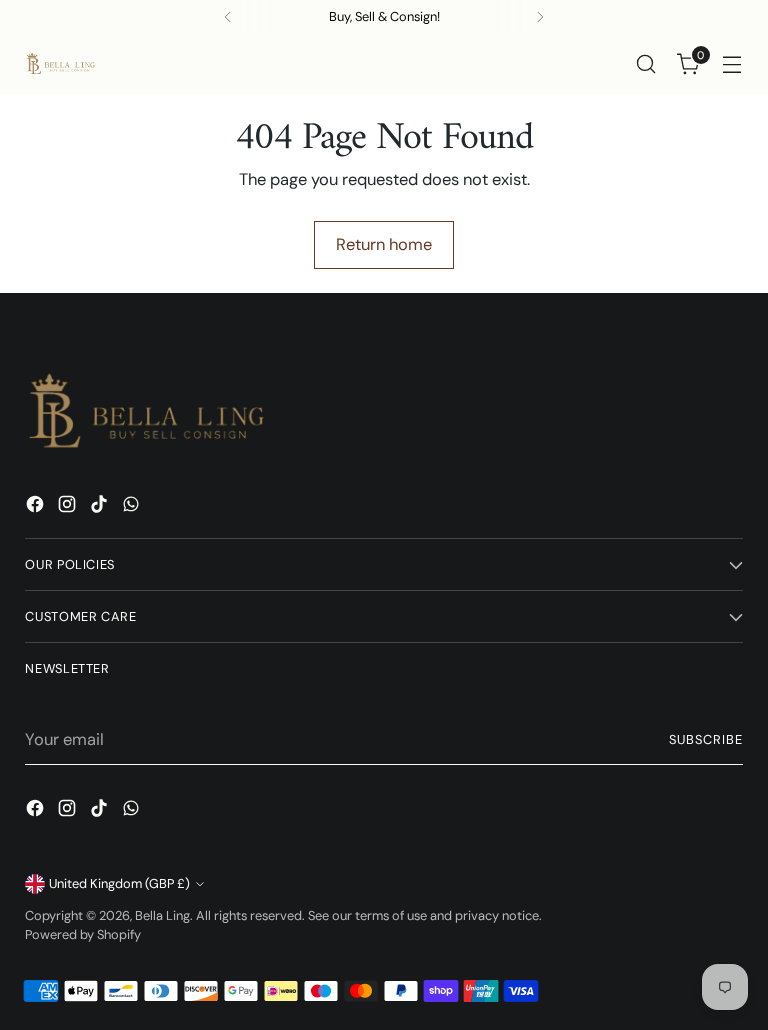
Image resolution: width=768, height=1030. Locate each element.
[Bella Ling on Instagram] (69, 508)
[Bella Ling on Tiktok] (101, 508)
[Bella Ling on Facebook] (37, 508)
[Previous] (228, 17)
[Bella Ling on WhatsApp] (133, 508)
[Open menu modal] (732, 64)
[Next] (540, 17)
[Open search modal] (646, 64)
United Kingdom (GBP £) (119, 883)
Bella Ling (162, 915)
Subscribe (706, 739)
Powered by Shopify (83, 934)
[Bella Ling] (60, 64)
